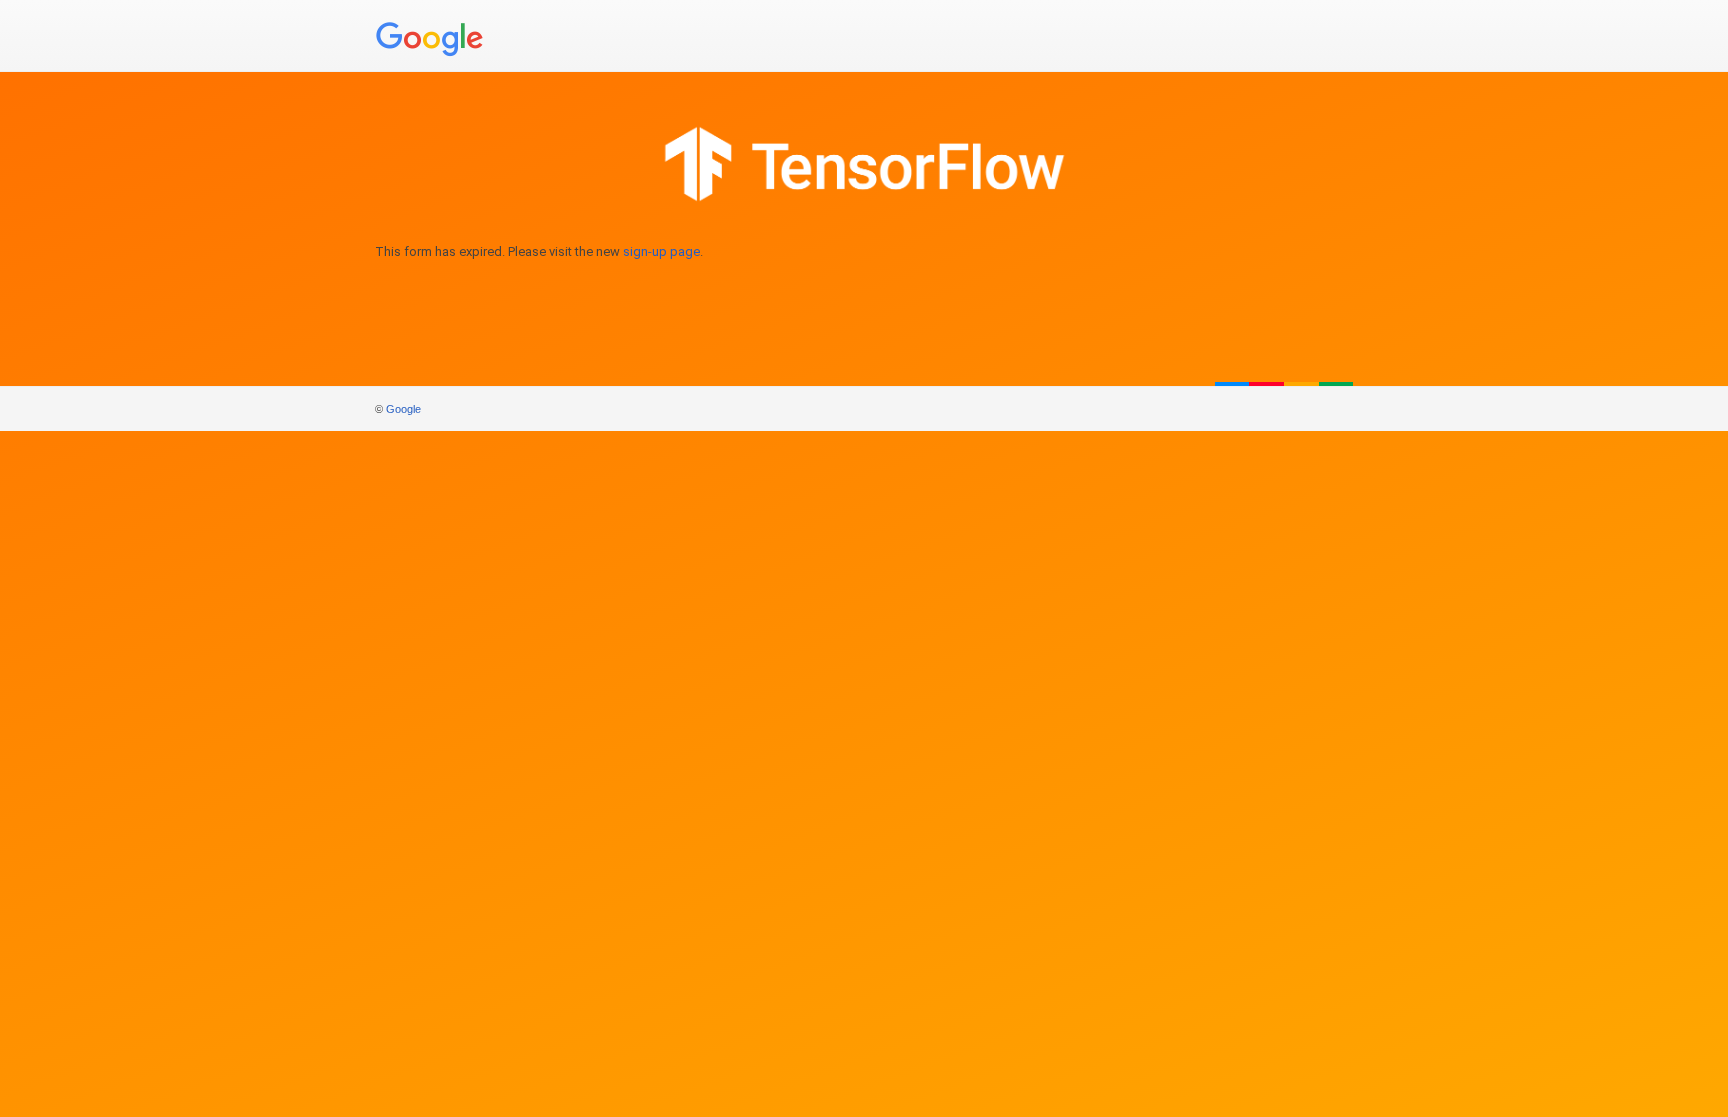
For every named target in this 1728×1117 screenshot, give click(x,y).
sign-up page (661, 251)
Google (403, 409)
